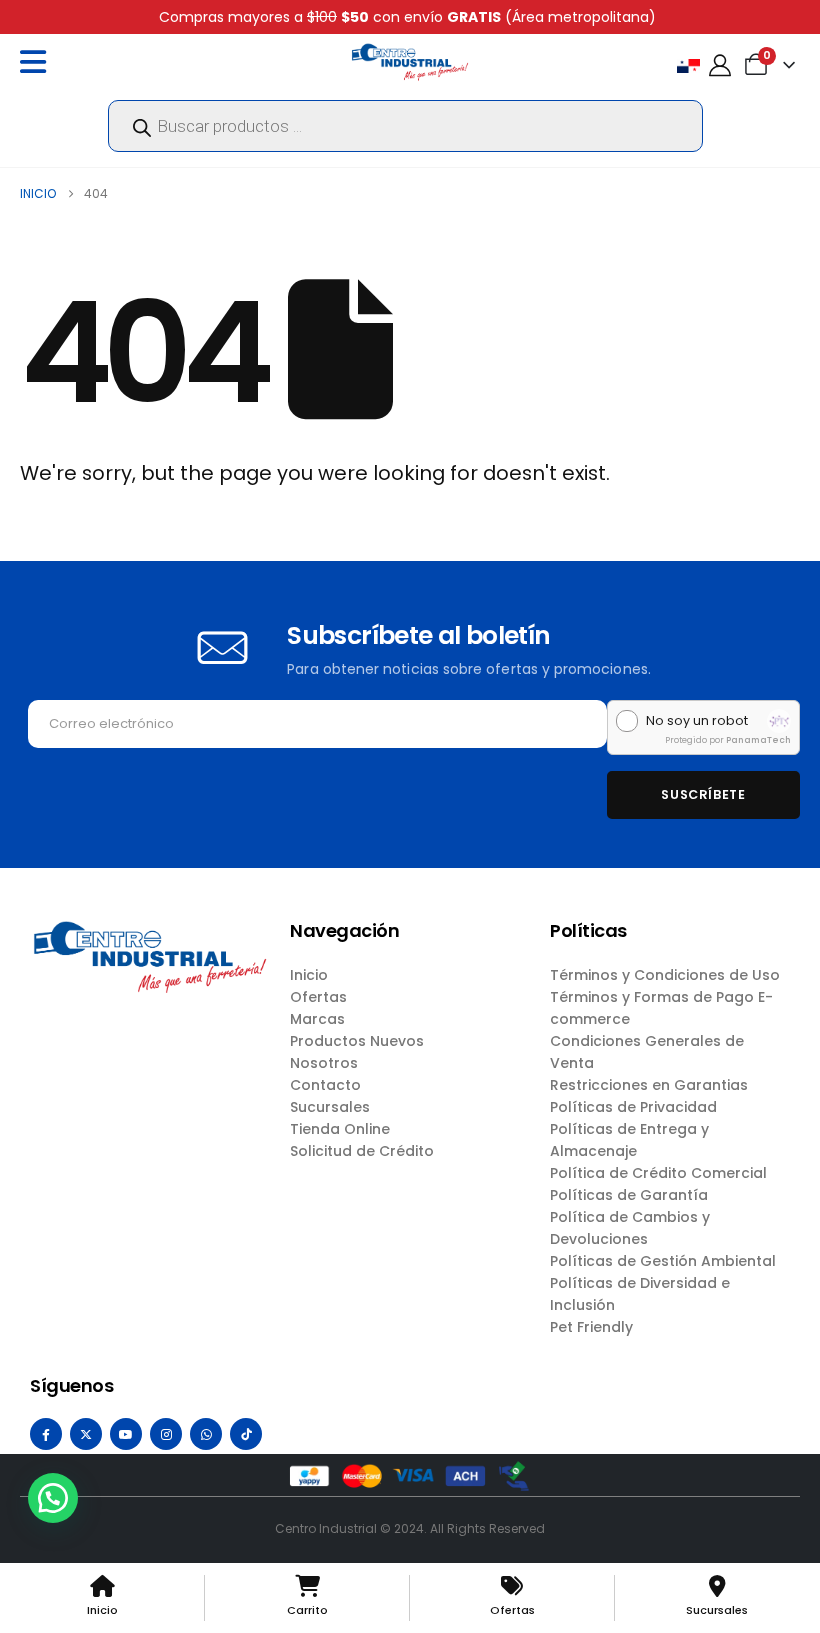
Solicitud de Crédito (362, 1151)
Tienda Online (340, 1129)
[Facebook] (46, 1434)
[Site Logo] (410, 61)
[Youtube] (126, 1434)
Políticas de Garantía (629, 1195)
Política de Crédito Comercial (658, 1173)
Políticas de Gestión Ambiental (663, 1261)
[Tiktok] (246, 1434)
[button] (53, 1498)
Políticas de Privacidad (633, 1107)
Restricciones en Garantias (649, 1085)
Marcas (317, 1019)
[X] (86, 1434)
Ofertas (318, 997)
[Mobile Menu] (38, 62)
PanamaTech (758, 740)
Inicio (309, 975)
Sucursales (330, 1107)
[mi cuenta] (720, 65)
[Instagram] (166, 1434)
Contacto (325, 1085)
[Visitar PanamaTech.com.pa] (779, 721)
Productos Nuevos (357, 1041)
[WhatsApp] (206, 1434)
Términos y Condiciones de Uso (665, 975)
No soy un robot (697, 721)
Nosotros (324, 1063)
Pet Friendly (591, 1327)
